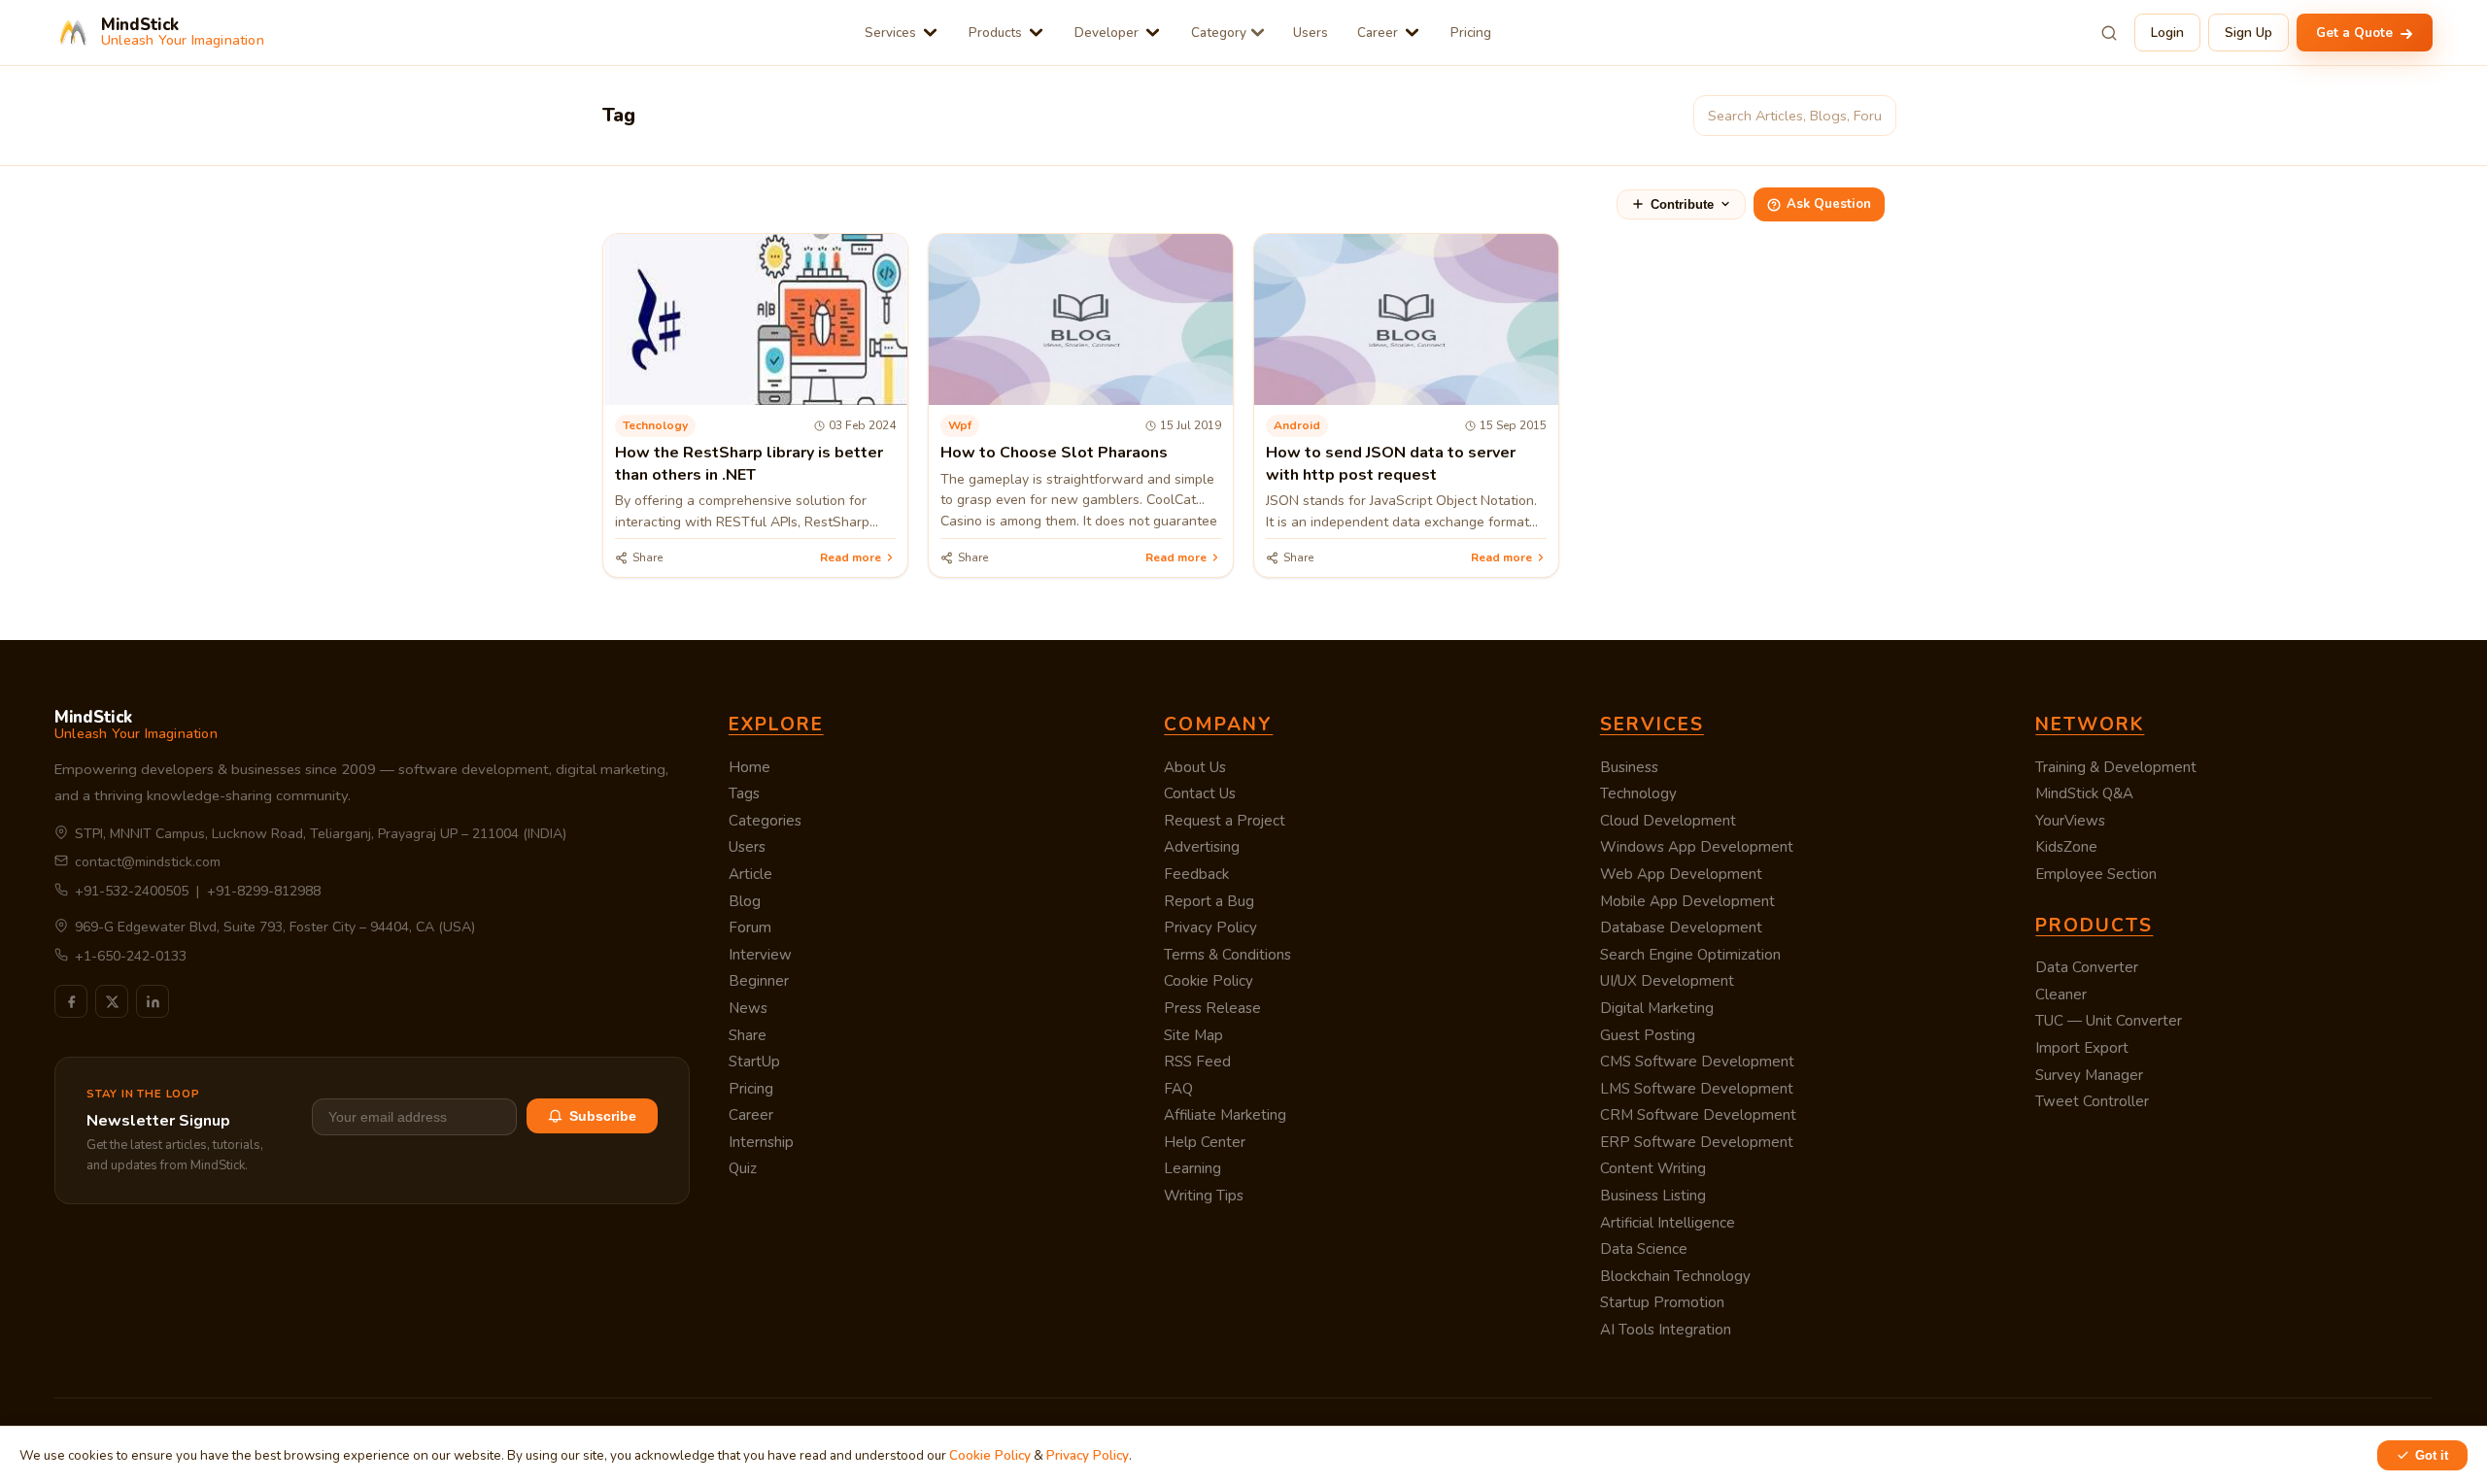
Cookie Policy (1209, 981)
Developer (1107, 33)
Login (2167, 33)
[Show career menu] (1412, 33)
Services (890, 33)
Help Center (1205, 1142)
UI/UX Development (1667, 981)
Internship (761, 1142)
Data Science (1644, 1249)
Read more (851, 557)
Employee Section (2096, 874)
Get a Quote (2356, 33)
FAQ (1178, 1089)
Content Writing (1653, 1168)
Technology (1638, 793)
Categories (765, 821)
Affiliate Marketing (1225, 1115)
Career (1378, 33)
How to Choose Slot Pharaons (1054, 453)
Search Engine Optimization (1690, 955)
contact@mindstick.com (148, 862)
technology (655, 425)
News (748, 1008)
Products (995, 33)
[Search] (2109, 33)
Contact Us (1200, 793)
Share (748, 1035)
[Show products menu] (1036, 33)
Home (750, 767)
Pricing (1471, 33)
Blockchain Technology (1675, 1276)
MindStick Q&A (2084, 793)
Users (1311, 33)
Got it (2432, 1455)
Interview (760, 955)
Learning (1192, 1168)
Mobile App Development (1687, 901)
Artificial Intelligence (1668, 1223)
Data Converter (2087, 967)
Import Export (2082, 1048)
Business (1629, 767)
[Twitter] (112, 1001)
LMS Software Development (1697, 1089)
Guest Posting (1648, 1035)
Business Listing (1653, 1196)
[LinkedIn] (153, 1001)
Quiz (743, 1168)
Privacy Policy (1210, 927)
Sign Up (2249, 33)
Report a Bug (1209, 901)
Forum (750, 927)
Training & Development (2116, 767)
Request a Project (1225, 821)
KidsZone (2066, 847)
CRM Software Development (1698, 1115)
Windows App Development (1697, 847)
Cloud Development (1668, 821)
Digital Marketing (1657, 1008)
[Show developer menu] (1153, 33)
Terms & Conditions (1227, 955)
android (1297, 425)
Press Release (1212, 1008)
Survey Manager (2089, 1075)
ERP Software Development (1697, 1142)
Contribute (1682, 204)
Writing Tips (1204, 1196)
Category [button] (1219, 33)
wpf (960, 425)
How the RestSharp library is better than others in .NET (749, 463)
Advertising (1202, 847)
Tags (744, 793)
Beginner (759, 981)
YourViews (2070, 821)
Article (750, 874)
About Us (1195, 767)
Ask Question (1829, 204)
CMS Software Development (1697, 1062)
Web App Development (1681, 874)
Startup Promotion (1662, 1302)
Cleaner (2061, 995)
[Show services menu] (930, 33)
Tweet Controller (2092, 1101)
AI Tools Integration (1666, 1330)
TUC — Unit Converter (2109, 1021)
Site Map (1193, 1035)
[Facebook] (71, 1001)
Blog (745, 901)
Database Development (1681, 927)
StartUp (754, 1062)
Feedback (1196, 874)
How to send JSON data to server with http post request (1391, 463)
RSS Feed (1197, 1062)
